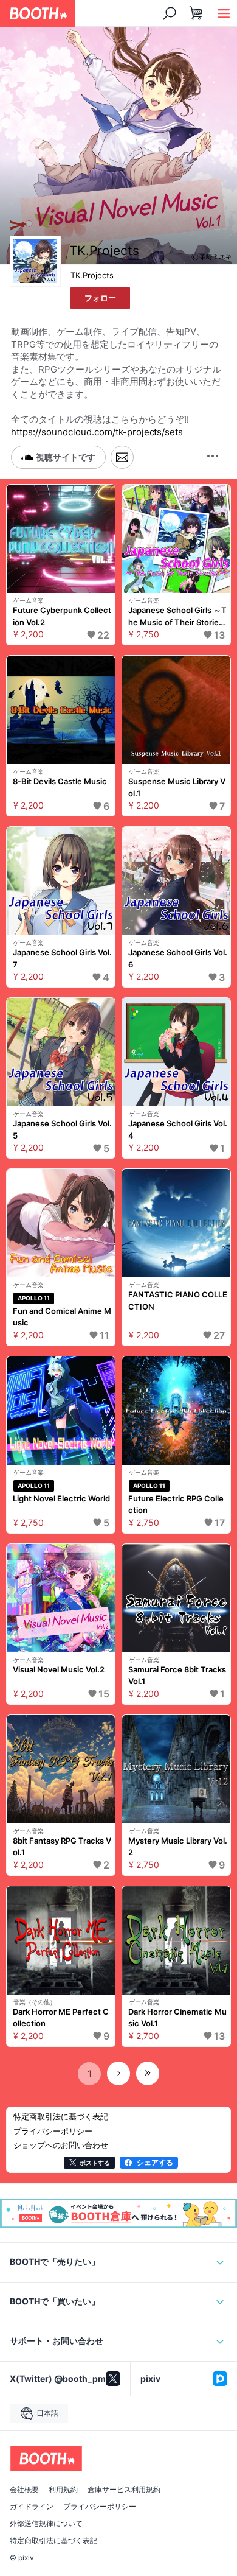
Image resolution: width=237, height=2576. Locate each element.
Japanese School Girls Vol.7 (62, 958)
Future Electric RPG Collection (176, 1504)
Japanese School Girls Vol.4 (178, 1129)
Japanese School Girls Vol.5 (62, 1129)
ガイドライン (32, 2507)
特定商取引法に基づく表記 (53, 2541)
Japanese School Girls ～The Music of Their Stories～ (177, 617)
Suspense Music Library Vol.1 (177, 787)
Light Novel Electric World (61, 1498)
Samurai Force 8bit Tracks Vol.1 (177, 1676)
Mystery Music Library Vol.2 (178, 1847)
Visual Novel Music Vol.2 (59, 1669)
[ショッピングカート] (196, 13)
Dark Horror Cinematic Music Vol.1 (177, 2018)
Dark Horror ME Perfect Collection (61, 2018)
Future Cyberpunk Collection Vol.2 (62, 616)
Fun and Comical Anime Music (62, 1317)
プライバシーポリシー (100, 2507)
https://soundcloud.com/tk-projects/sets (97, 432)
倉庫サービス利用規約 (124, 2490)
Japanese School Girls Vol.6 (178, 958)
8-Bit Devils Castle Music (60, 781)
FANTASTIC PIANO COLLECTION (178, 1300)
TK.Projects (92, 275)
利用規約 (63, 2490)
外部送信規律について (46, 2524)
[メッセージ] (122, 458)
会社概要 (24, 2490)
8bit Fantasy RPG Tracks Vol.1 (62, 1847)
